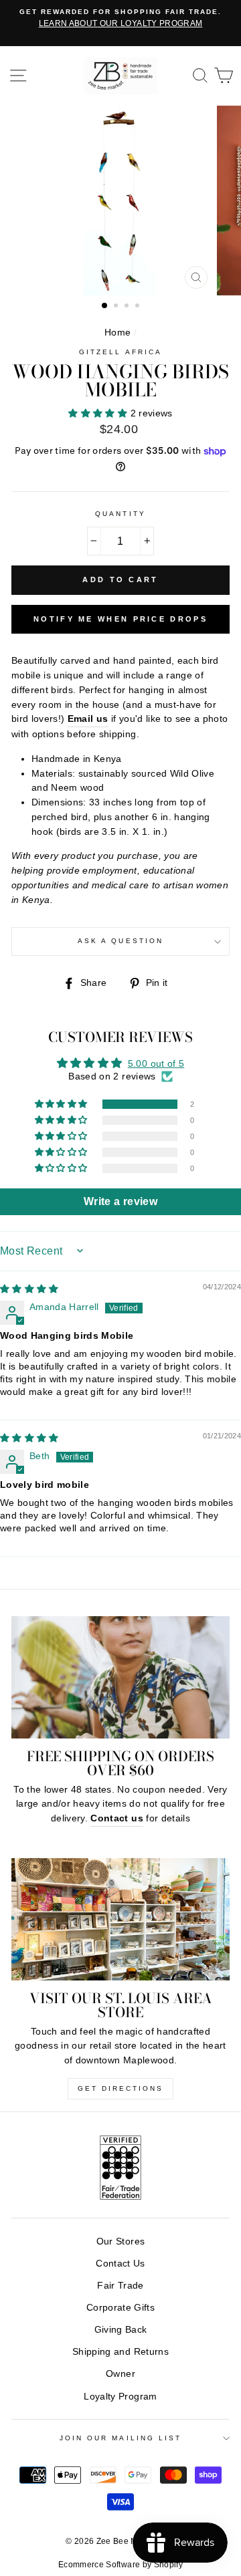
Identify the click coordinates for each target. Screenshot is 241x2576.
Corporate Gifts (120, 2308)
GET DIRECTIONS (120, 2088)
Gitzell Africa (120, 352)
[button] (99, 413)
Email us (88, 719)
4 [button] (139, 307)
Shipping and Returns (120, 2352)
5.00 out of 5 (156, 1064)
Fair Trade (120, 2286)
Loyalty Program (120, 2397)
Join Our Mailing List (120, 2438)
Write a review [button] (120, 1201)
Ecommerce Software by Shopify (120, 2565)
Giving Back (121, 2330)
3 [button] (128, 307)
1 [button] (105, 306)
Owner (120, 2374)
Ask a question (120, 941)
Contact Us (120, 2264)
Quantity (120, 514)
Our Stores (120, 2241)
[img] (29, 1289)
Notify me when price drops (120, 619)
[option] (120, 19)
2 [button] (117, 307)
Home (117, 333)
